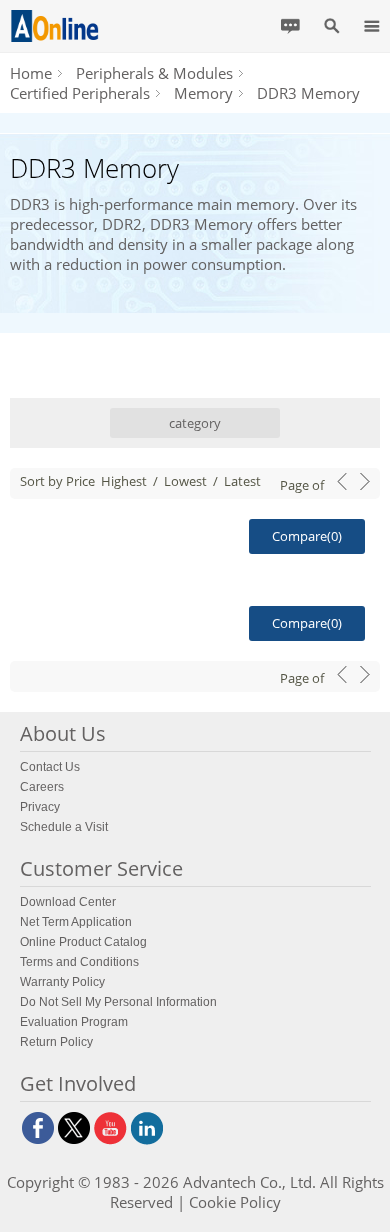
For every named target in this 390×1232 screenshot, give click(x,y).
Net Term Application (76, 922)
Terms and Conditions (79, 962)
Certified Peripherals (80, 93)
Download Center (68, 902)
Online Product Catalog (83, 942)
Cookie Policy (235, 1202)
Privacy (40, 807)
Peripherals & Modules (154, 73)
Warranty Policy (62, 982)
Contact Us (50, 767)
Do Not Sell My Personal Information (118, 1002)
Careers (42, 787)
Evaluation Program (74, 1022)
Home (31, 73)
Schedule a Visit (64, 827)
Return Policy (56, 1042)
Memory (203, 93)
